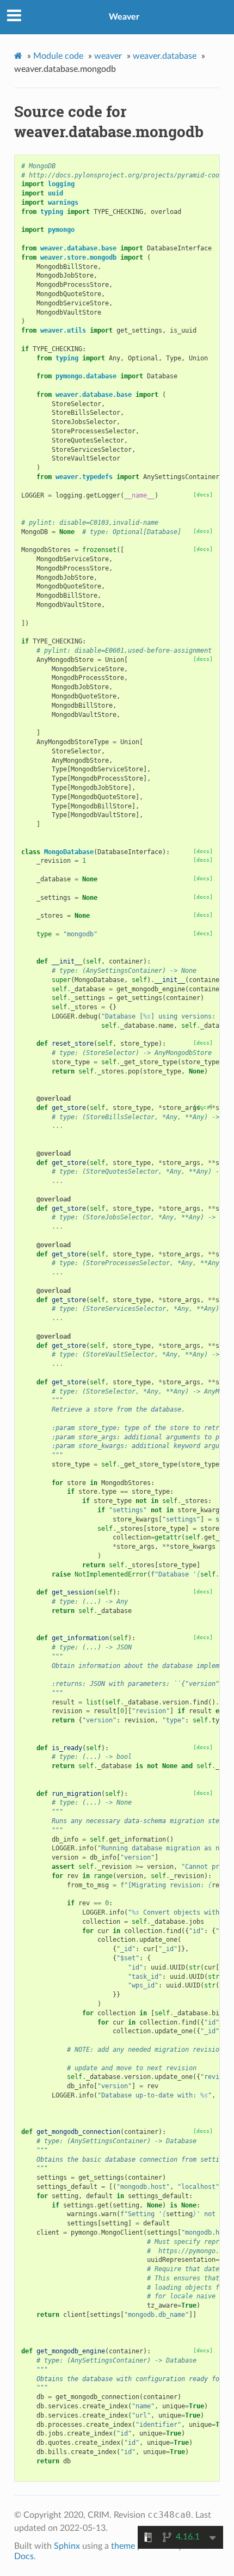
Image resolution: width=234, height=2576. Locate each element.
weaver (108, 56)
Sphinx (67, 2546)
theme (123, 2546)
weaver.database (165, 56)
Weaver (124, 17)
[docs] (203, 495)
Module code (58, 56)
